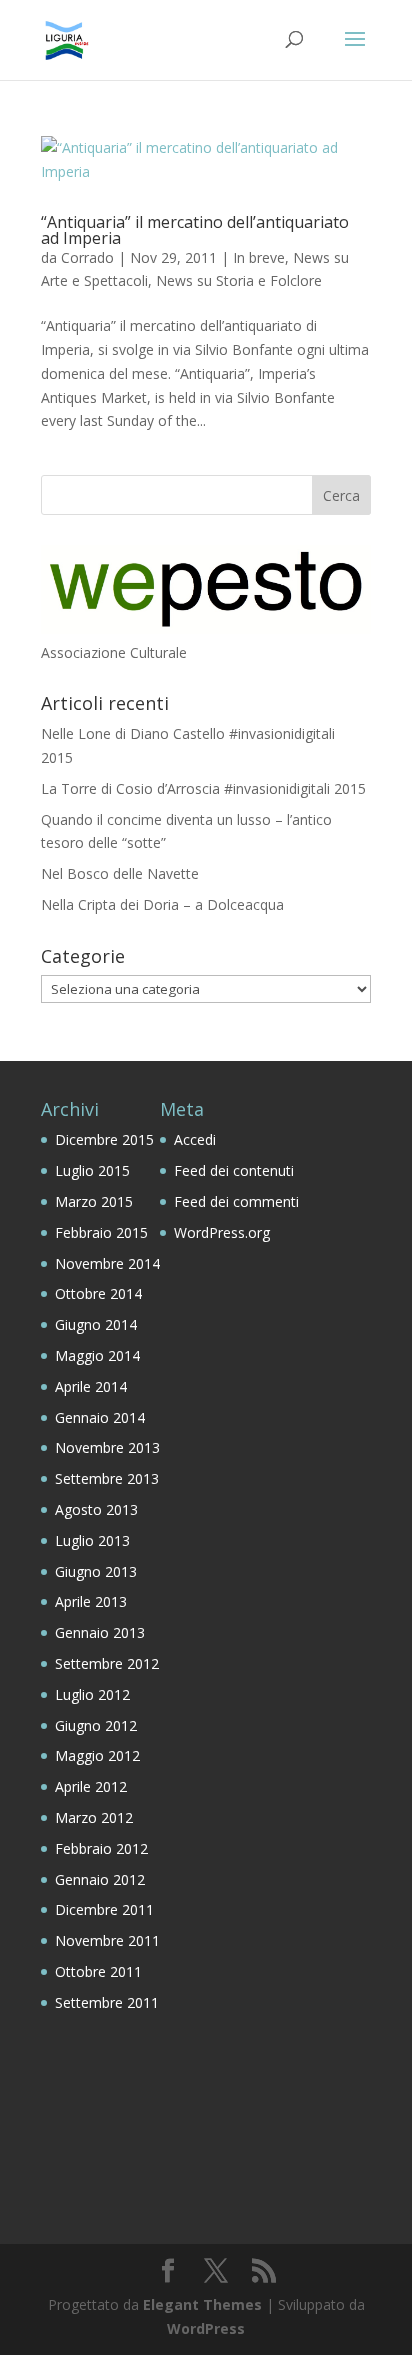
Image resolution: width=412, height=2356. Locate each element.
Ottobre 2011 (98, 1971)
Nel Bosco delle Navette (120, 873)
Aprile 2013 (91, 1601)
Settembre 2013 (107, 1478)
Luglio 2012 (92, 1694)
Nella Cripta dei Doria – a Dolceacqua (162, 904)
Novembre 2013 (107, 1447)
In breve (259, 257)
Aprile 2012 (91, 1786)
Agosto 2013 (96, 1509)
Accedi (195, 1139)
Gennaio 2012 (100, 1879)
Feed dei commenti (236, 1201)
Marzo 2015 (94, 1201)
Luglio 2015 (92, 1170)
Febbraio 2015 (101, 1232)
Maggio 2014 (97, 1355)
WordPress (206, 2328)
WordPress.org (222, 1232)
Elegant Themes (202, 2304)
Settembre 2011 (107, 2002)
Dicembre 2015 (104, 1139)
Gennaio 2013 (100, 1632)
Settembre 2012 (107, 1663)
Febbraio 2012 (101, 1848)
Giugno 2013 (96, 1571)
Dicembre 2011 (104, 1909)
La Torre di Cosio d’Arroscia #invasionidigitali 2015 (203, 788)
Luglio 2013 (92, 1540)
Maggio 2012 (97, 1755)
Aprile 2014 (91, 1386)
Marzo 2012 (94, 1817)
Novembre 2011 (107, 1940)
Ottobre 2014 (98, 1293)
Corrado (87, 257)
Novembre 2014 (107, 1263)
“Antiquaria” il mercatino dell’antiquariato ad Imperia (195, 230)
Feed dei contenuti (234, 1170)
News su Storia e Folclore (239, 280)
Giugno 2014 (96, 1324)
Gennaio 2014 (100, 1417)
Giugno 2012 (96, 1725)
